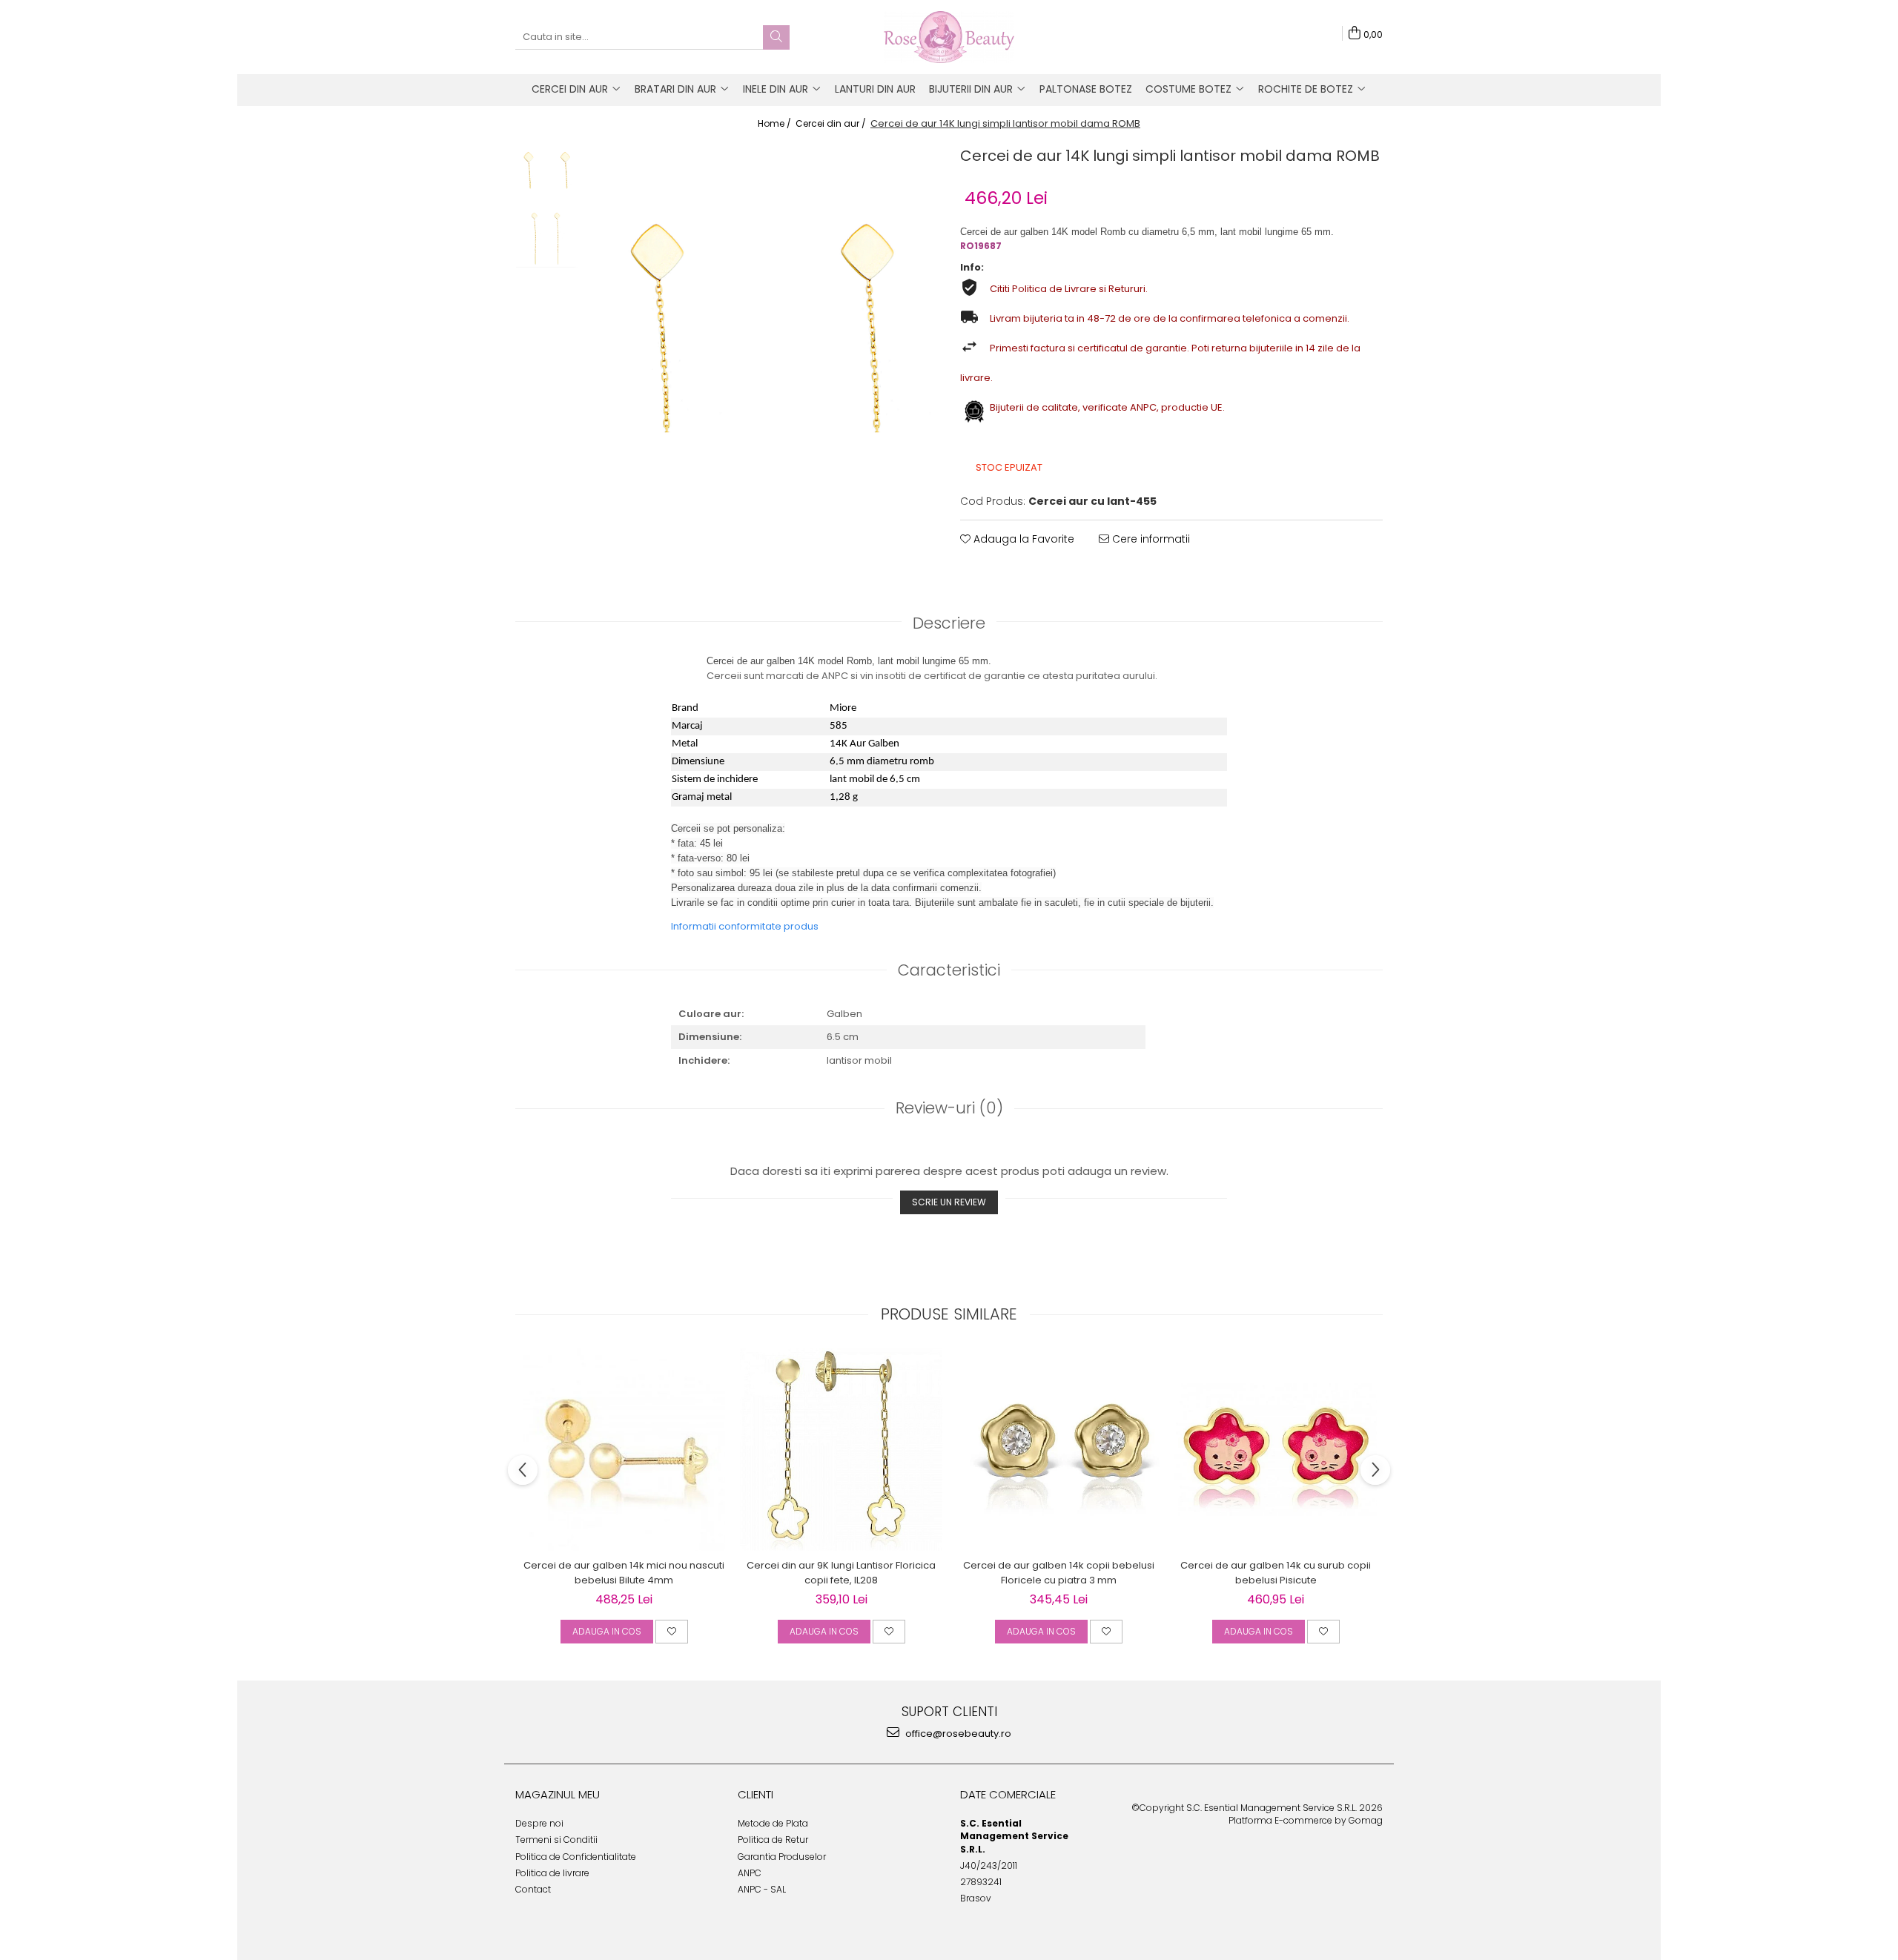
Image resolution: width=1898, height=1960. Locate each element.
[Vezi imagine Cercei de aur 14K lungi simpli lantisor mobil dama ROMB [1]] (547, 237)
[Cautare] (776, 37)
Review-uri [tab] (949, 1108)
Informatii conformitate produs (745, 926)
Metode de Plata (773, 1823)
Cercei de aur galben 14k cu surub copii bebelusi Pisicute (1276, 1573)
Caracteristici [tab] (949, 970)
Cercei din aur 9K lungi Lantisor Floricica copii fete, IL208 (841, 1573)
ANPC (750, 1873)
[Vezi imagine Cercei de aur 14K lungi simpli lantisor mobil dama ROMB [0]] (547, 169)
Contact (533, 1889)
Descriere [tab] (949, 623)
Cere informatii (1150, 539)
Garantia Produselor (782, 1857)
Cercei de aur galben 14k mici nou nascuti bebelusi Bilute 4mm (624, 1573)
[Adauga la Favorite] (672, 1632)
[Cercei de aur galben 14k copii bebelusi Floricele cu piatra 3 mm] (1058, 1450)
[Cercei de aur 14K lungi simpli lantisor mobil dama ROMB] (762, 320)
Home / (776, 123)
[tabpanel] (762, 320)
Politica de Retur (773, 1840)
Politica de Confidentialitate (576, 1857)
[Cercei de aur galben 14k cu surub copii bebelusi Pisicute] (1276, 1450)
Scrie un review (949, 1202)
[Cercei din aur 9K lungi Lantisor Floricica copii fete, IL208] (841, 1450)
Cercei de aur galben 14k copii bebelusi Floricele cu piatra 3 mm (1059, 1573)
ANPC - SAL (762, 1889)
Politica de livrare (552, 1873)
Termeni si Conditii (556, 1840)
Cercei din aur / (832, 123)
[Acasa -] (949, 37)
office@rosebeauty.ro (957, 1734)
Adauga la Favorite (1022, 539)
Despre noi (539, 1823)
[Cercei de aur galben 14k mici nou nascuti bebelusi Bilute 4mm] (624, 1450)
